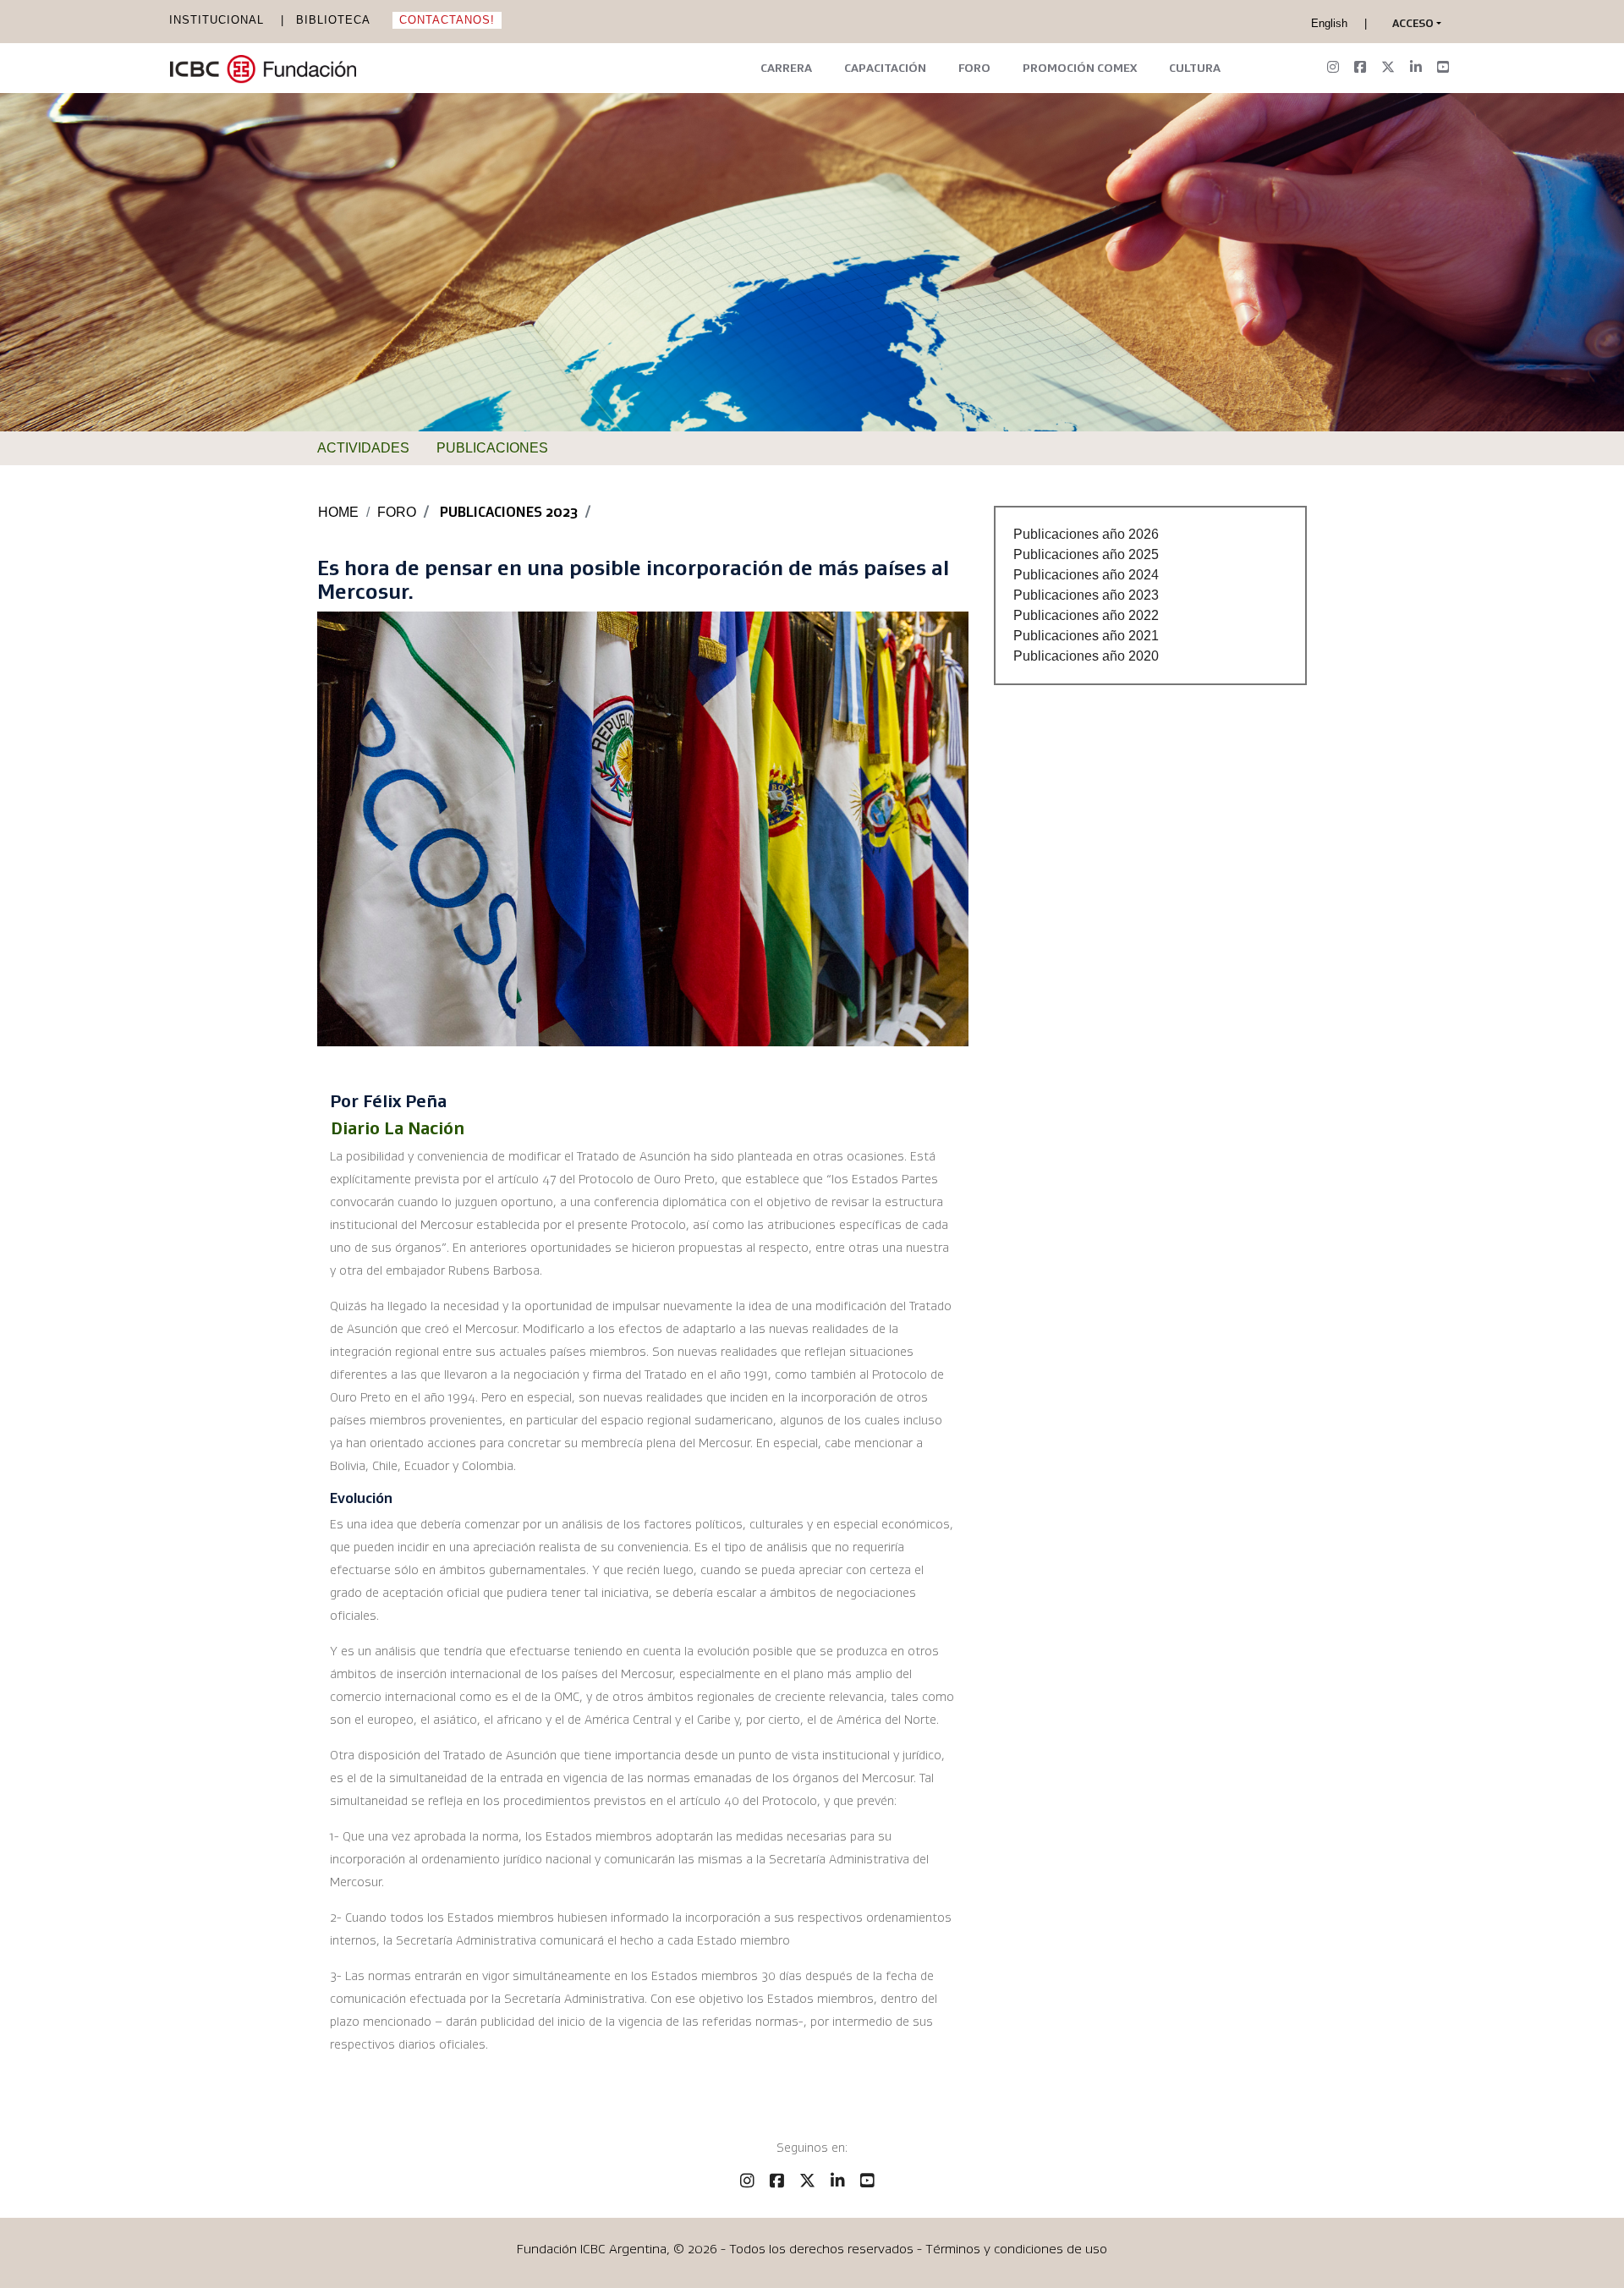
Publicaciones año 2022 (1086, 615)
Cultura (1195, 68)
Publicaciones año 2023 (1086, 595)
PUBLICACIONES (492, 448)
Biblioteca (333, 20)
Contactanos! (447, 20)
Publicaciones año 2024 (1086, 575)
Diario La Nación (398, 1128)
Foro (974, 68)
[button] (1413, 24)
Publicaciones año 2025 (1086, 554)
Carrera (786, 68)
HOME (338, 512)
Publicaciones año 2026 (1086, 534)
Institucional (217, 20)
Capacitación (885, 68)
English (1329, 23)
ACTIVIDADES (363, 448)
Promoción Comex (1080, 68)
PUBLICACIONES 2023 (509, 512)
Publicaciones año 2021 (1086, 636)
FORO (397, 512)
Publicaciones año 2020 (1086, 656)
